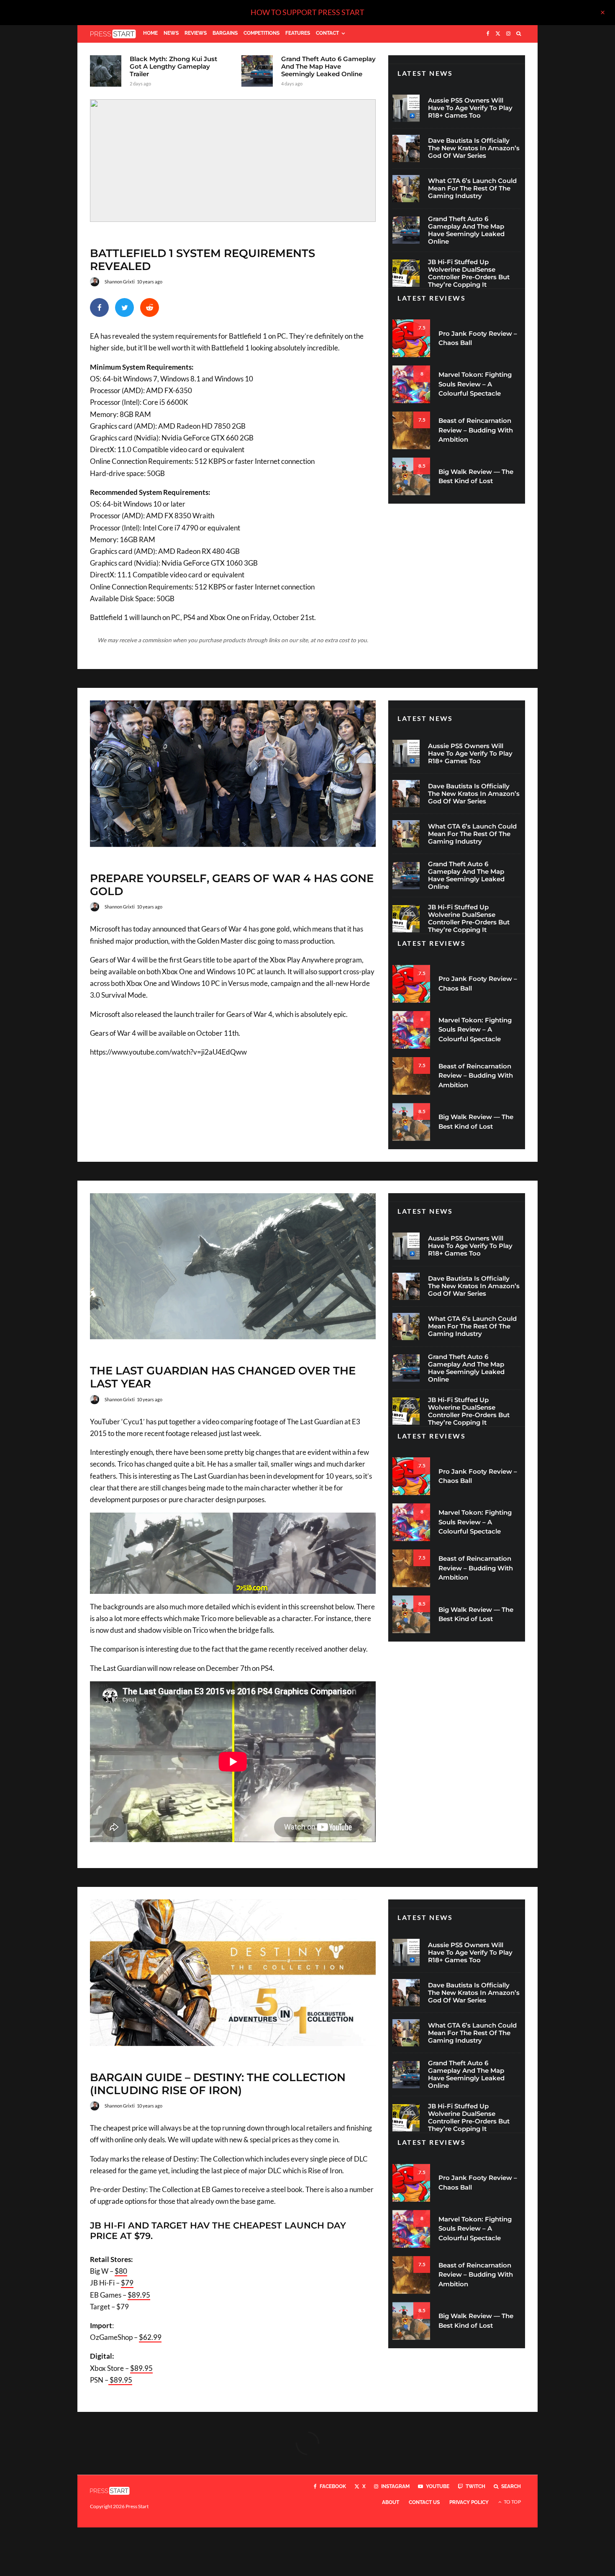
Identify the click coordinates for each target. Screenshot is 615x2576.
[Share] (99, 308)
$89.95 (139, 2295)
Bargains (225, 33)
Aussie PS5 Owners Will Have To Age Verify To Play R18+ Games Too (470, 108)
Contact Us (424, 2502)
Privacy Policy (469, 2502)
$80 (121, 2271)
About (391, 2502)
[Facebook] (488, 34)
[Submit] (150, 308)
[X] (498, 34)
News (171, 33)
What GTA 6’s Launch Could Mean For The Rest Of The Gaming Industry (472, 188)
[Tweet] (124, 308)
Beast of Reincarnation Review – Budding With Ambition (476, 430)
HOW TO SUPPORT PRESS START (307, 12)
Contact (327, 33)
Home (150, 33)
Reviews (196, 33)
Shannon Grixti (120, 282)
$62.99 (150, 2337)
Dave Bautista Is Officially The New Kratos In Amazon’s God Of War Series (474, 148)
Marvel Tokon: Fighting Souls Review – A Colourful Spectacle (475, 384)
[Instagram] (508, 34)
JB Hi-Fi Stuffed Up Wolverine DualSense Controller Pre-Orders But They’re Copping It (469, 273)
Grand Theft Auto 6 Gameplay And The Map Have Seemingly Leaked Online (328, 67)
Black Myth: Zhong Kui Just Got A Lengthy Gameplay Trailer (173, 67)
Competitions (261, 33)
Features (298, 33)
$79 (127, 2283)
